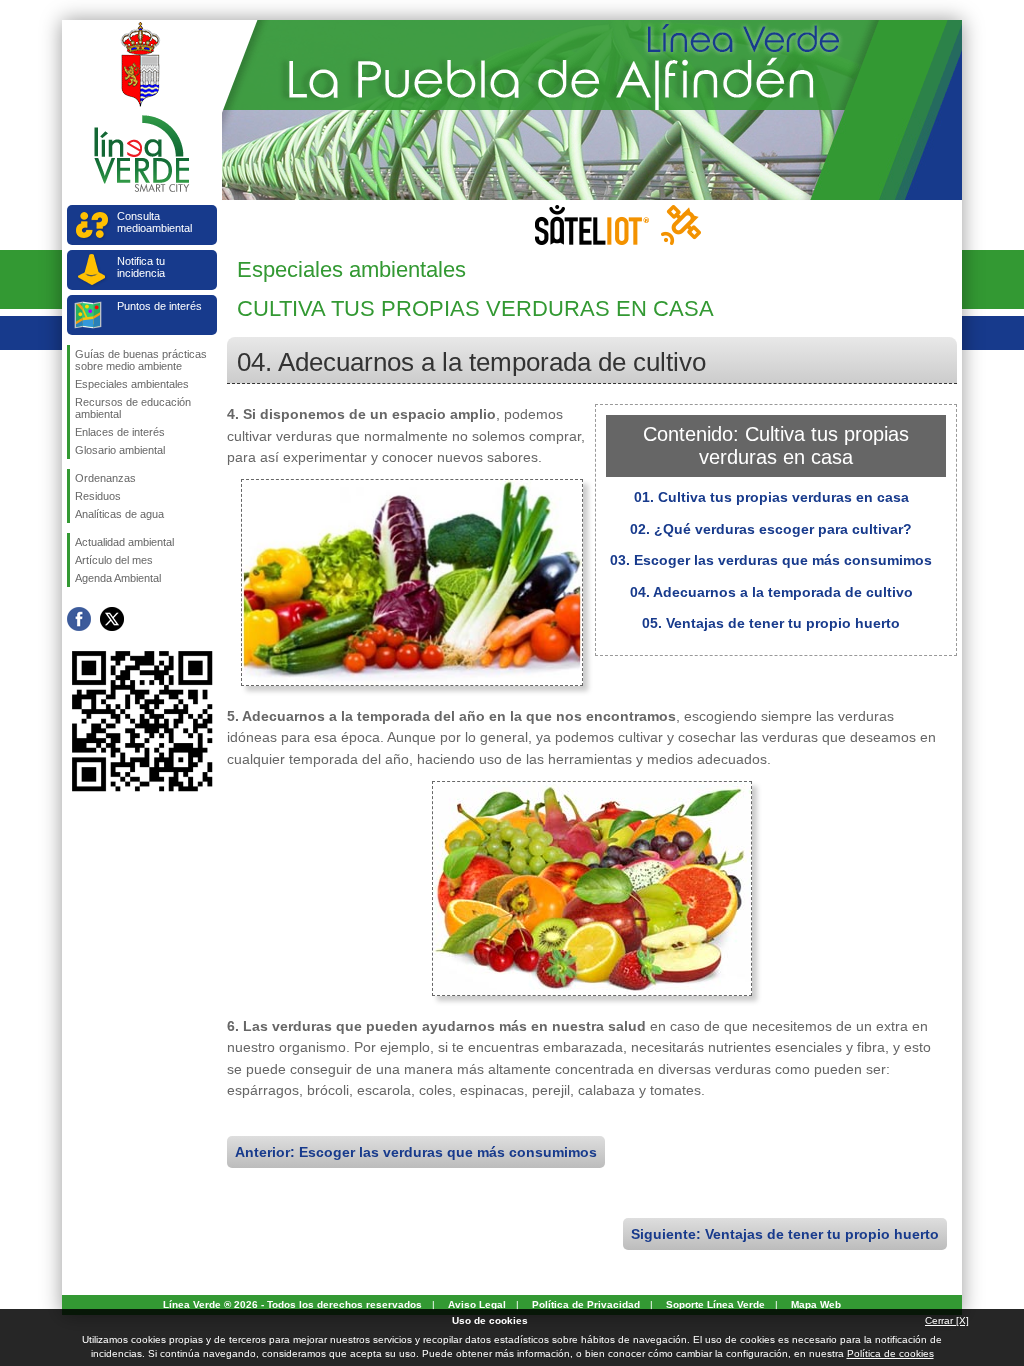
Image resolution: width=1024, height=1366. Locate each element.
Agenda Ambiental (118, 578)
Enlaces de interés (120, 432)
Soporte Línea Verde (715, 1304)
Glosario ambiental (120, 450)
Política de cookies (890, 1353)
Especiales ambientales (132, 384)
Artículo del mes (114, 560)
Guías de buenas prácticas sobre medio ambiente (141, 360)
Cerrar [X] (947, 1320)
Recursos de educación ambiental (133, 408)
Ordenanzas (105, 478)
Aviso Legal (477, 1304)
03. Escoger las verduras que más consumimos (771, 560)
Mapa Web (816, 1304)
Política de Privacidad (586, 1304)
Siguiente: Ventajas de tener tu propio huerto (785, 1234)
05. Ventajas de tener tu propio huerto (771, 623)
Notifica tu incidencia (141, 267)
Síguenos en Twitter (112, 619)
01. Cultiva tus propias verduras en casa (771, 497)
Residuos (98, 496)
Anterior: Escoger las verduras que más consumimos (416, 1152)
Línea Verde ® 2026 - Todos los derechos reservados (292, 1304)
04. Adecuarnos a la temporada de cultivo (771, 592)
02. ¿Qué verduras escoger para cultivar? (771, 529)
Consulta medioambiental (154, 222)
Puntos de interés (159, 306)
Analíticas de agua (119, 514)
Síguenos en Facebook (79, 619)
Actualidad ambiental (124, 542)
